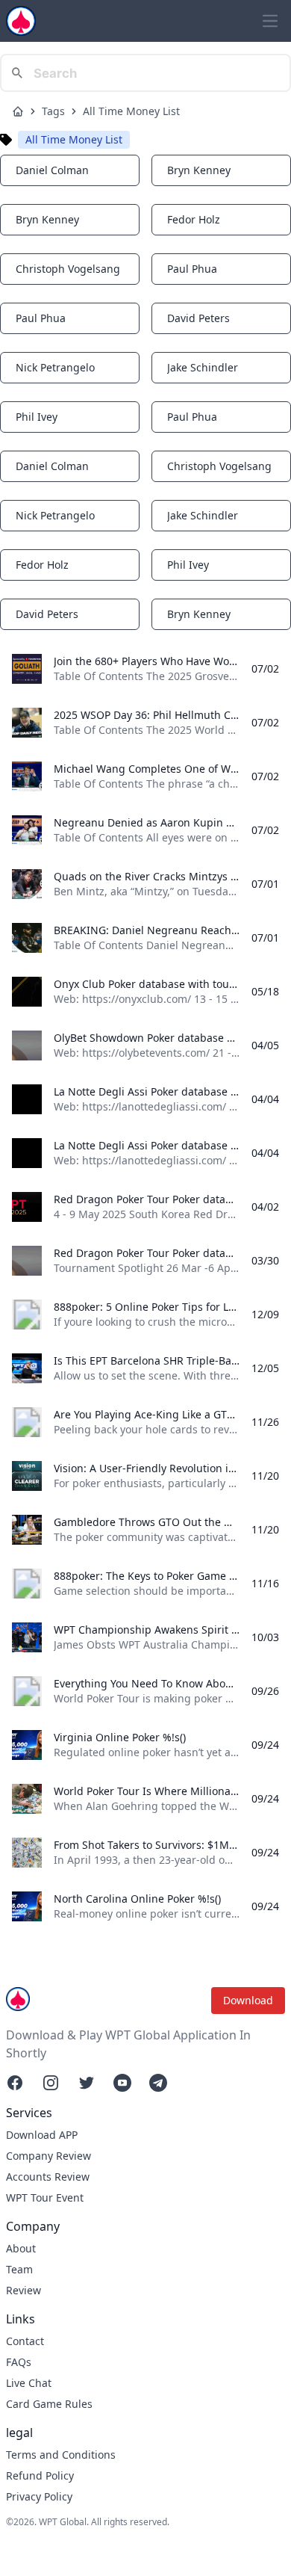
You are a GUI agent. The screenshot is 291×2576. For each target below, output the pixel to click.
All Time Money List (131, 111)
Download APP (42, 2135)
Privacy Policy (39, 2496)
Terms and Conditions (61, 2455)
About (21, 2248)
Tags (53, 111)
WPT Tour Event (45, 2197)
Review (24, 2290)
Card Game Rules (49, 2404)
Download (248, 2000)
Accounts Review (48, 2177)
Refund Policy (40, 2475)
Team (19, 2269)
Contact (25, 2341)
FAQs (19, 2362)
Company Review (48, 2156)
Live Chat (29, 2383)
